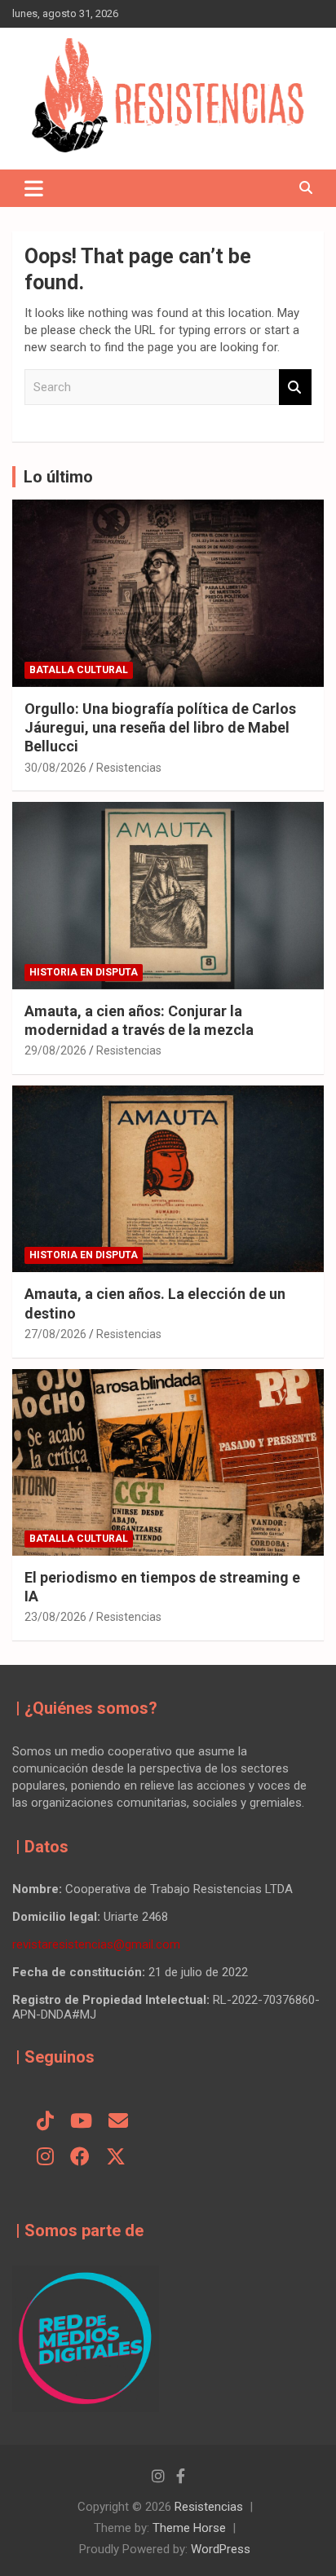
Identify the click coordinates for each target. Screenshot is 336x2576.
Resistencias (129, 768)
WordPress (221, 2549)
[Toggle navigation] (34, 188)
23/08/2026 (55, 1617)
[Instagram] (45, 2158)
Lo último (58, 477)
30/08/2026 (55, 768)
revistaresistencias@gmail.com (96, 1944)
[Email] (118, 2122)
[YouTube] (81, 2122)
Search (295, 388)
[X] (116, 2158)
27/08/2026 (55, 1334)
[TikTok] (45, 2122)
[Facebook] (80, 2158)
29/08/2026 (55, 1050)
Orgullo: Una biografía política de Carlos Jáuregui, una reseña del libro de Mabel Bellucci (160, 728)
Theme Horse (189, 2528)
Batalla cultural (79, 670)
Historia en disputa (84, 972)
